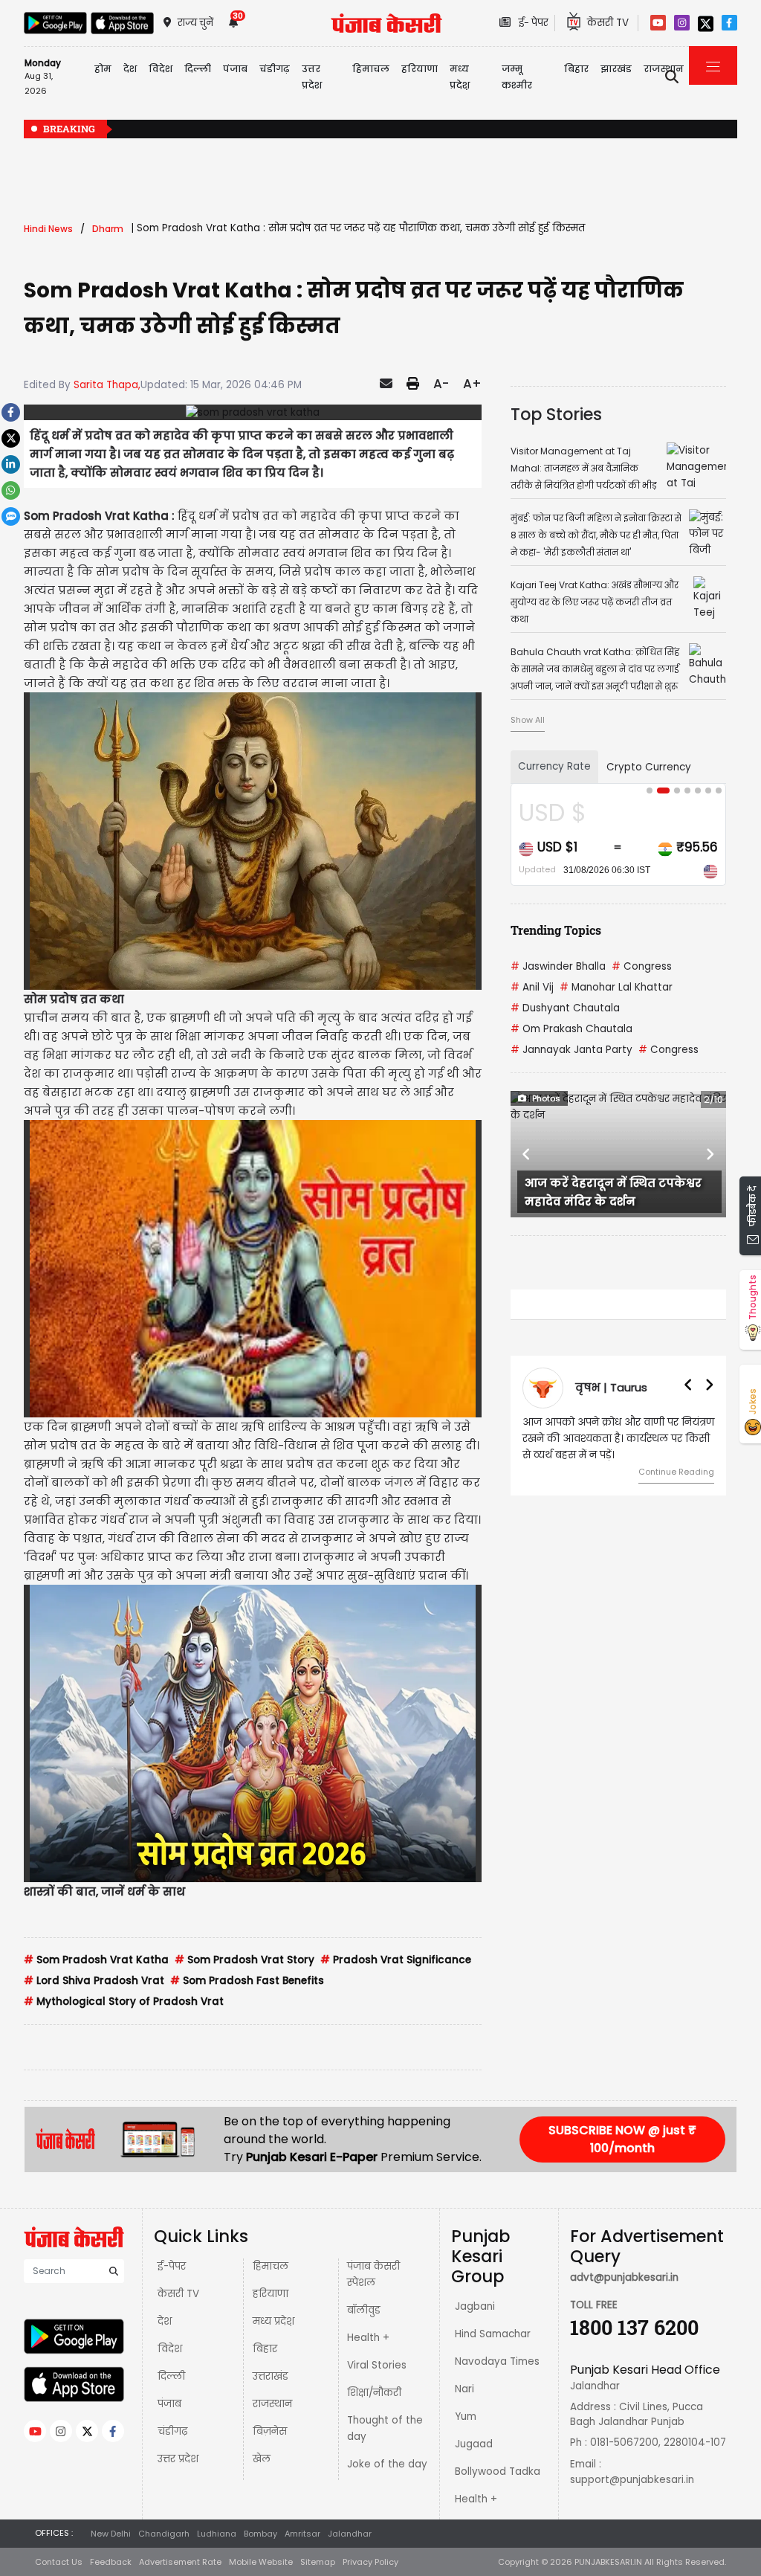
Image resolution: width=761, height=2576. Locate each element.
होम (103, 69)
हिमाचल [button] (371, 69)
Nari (464, 2389)
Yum (466, 2416)
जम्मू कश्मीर (517, 77)
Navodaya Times (497, 2361)
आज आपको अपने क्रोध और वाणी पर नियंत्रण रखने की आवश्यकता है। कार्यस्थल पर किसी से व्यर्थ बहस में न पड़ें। (618, 1439)
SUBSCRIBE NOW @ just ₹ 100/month (622, 2139)
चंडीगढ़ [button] (275, 69)
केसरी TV (178, 2294)
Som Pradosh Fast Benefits (247, 1981)
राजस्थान (272, 2404)
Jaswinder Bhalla (558, 966)
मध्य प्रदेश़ (460, 77)
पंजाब (169, 2404)
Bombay (260, 2534)
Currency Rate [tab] (554, 766)
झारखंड (616, 69)
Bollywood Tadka (498, 2472)
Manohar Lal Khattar (616, 987)
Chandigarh (164, 2534)
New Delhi (111, 2534)
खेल (262, 2459)
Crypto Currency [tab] (649, 767)
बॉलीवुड (364, 2310)
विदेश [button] (161, 69)
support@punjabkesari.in (632, 2480)
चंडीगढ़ (172, 2431)
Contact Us (59, 2562)
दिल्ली (198, 69)
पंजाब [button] (235, 69)
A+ (472, 384)
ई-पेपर (172, 2266)
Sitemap (318, 2562)
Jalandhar (350, 2534)
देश (165, 2321)
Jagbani (475, 2306)
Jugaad (474, 2444)
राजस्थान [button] (664, 69)
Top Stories (556, 414)
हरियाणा (271, 2294)
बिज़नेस (270, 2431)
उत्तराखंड (271, 2376)
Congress (642, 966)
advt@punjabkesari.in (624, 2277)
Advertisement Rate (180, 2562)
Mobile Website (261, 2562)
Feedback (111, 2562)
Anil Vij (532, 987)
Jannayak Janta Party (571, 1050)
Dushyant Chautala (565, 1008)
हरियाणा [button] (420, 69)
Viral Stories (377, 2365)
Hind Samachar (493, 2334)
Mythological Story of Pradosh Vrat (124, 2002)
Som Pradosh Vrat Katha (96, 1960)
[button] (527, 1154)
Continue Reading (676, 1472)
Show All (528, 720)
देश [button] (130, 69)
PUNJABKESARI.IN (608, 2562)
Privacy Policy (370, 2562)
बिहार (576, 69)
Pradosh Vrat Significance (396, 1960)
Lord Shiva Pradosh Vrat (94, 1981)
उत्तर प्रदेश (312, 77)
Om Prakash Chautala (571, 1029)
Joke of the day (387, 2464)
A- (441, 384)
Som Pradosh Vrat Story (245, 1960)
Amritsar (302, 2534)
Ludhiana (217, 2534)
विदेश (170, 2349)
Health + (368, 2338)
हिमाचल (271, 2266)
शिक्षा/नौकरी (374, 2393)
